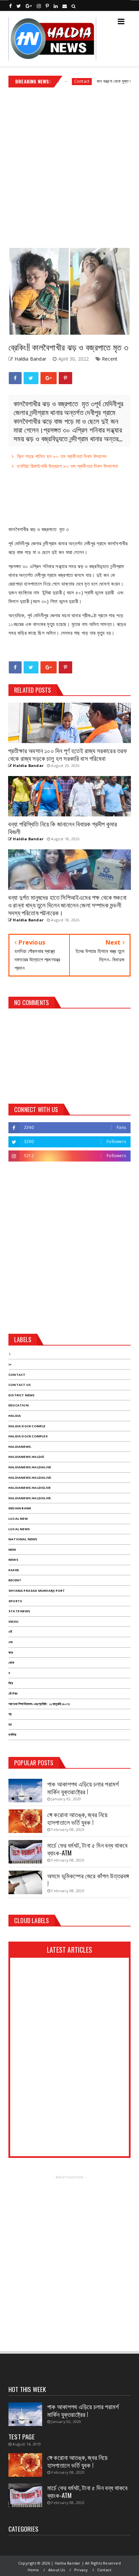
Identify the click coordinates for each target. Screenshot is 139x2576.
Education (19, 1405)
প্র (10, 1714)
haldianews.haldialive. (30, 1478)
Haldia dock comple (27, 1426)
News (13, 1560)
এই (10, 1632)
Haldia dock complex (28, 1436)
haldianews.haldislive (30, 1488)
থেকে (11, 1663)
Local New (18, 1519)
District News (22, 1395)
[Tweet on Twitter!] (31, 378)
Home (33, 2570)
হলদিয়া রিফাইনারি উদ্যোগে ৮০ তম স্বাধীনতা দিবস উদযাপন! (67, 466)
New (12, 1550)
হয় (10, 1724)
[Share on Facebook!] (15, 378)
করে (11, 1652)
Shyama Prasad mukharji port (37, 1591)
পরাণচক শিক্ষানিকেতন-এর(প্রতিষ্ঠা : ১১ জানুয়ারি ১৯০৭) (39, 1704)
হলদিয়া (12, 1735)
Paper (14, 1570)
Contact (62, 81)
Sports (15, 1601)
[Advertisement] (69, 165)
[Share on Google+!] (49, 378)
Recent (110, 359)
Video (13, 1622)
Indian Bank (20, 1508)
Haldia (15, 1416)
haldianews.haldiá (26, 1457)
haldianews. (20, 1447)
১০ (10, 1364)
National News (23, 1539)
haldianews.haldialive (30, 1467)
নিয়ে (11, 1683)
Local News (19, 1529)
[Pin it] (65, 378)
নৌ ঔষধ (13, 1694)
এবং (11, 1642)
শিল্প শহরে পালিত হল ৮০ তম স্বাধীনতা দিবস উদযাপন (62, 456)
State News (19, 1611)
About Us (57, 2570)
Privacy (81, 2570)
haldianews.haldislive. (30, 1498)
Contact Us (20, 1385)
